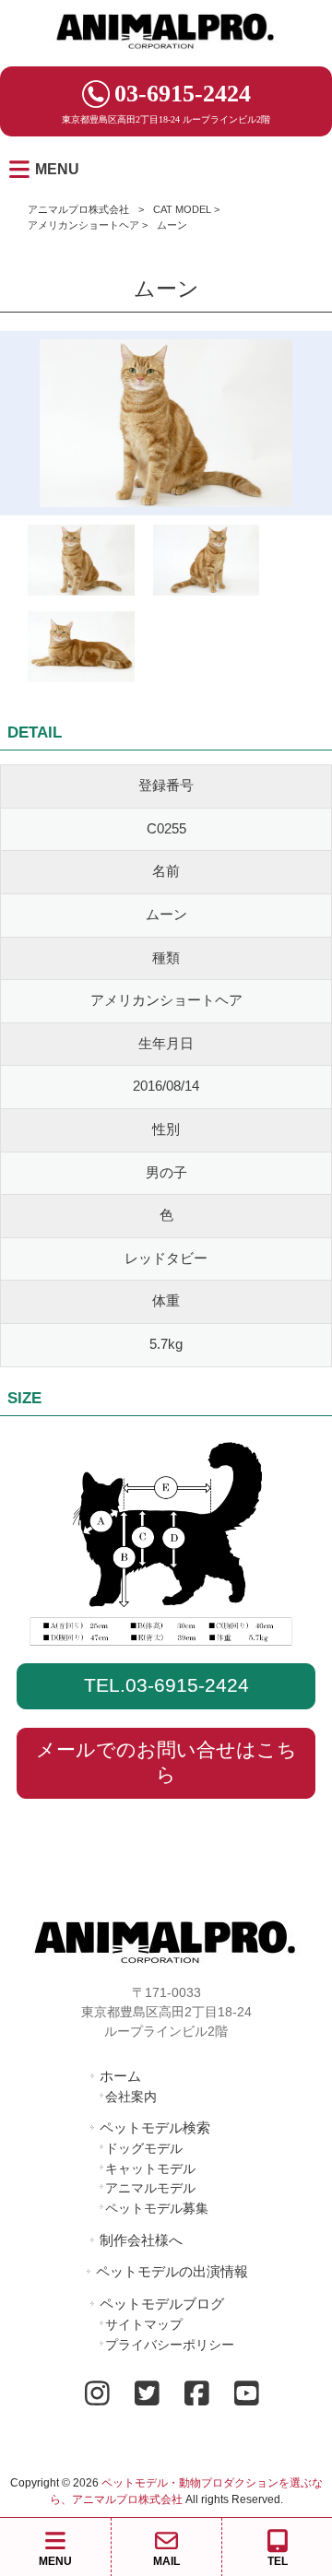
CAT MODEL (182, 209)
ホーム (120, 2076)
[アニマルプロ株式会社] (166, 55)
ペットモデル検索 (155, 2127)
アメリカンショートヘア (83, 225)
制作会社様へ (141, 2240)
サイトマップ (144, 2324)
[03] (81, 564)
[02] (81, 650)
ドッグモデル (144, 2148)
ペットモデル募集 (157, 2208)
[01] (207, 564)
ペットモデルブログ (162, 2304)
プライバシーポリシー (170, 2345)
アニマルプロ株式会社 (78, 209)
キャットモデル (150, 2168)
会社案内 (131, 2097)
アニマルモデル (150, 2188)
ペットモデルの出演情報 (172, 2271)
